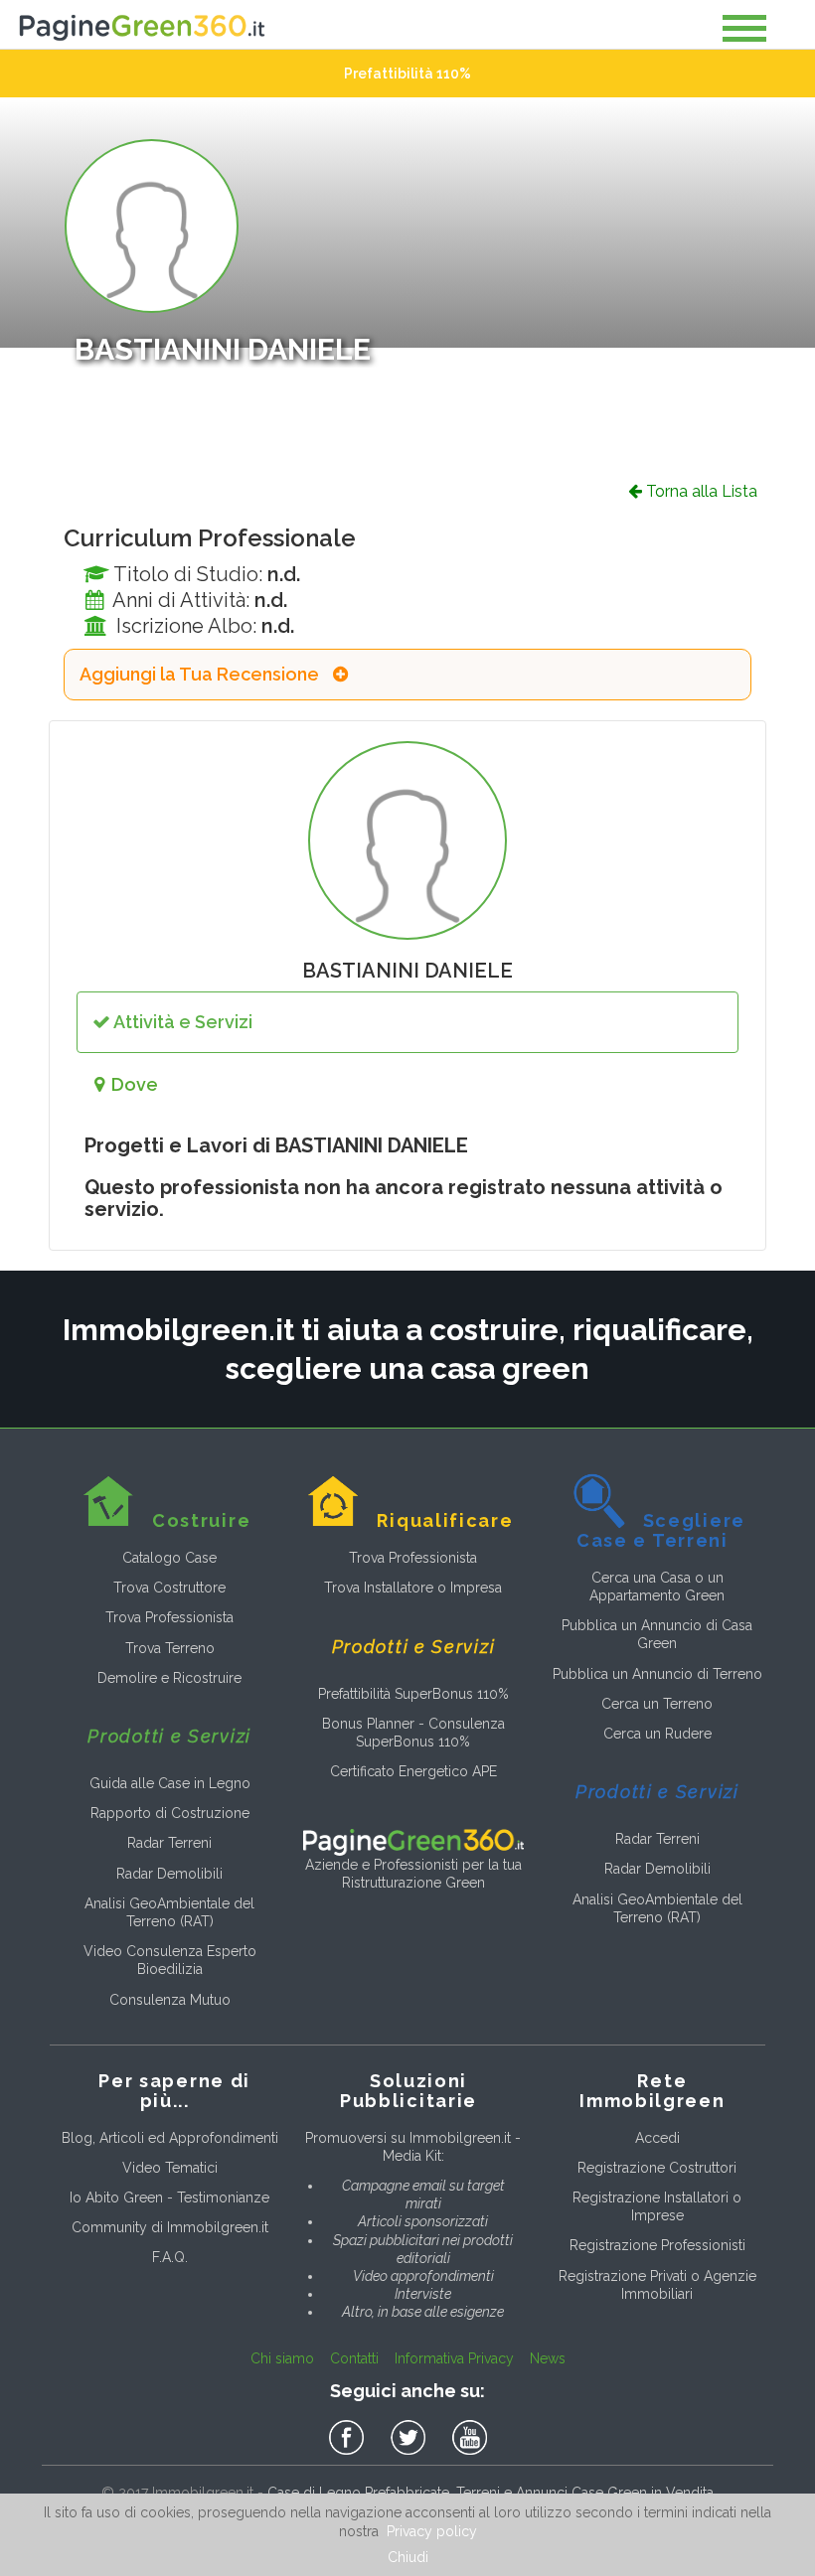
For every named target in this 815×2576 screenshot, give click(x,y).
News (548, 2358)
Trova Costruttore (169, 1588)
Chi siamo (282, 2358)
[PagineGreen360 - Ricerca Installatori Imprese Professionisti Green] (413, 1841)
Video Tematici (170, 2168)
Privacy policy (432, 2531)
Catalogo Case (169, 1558)
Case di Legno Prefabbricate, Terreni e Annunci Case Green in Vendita (490, 2493)
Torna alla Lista (700, 491)
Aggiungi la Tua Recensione (201, 675)
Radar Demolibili (169, 1874)
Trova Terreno (170, 1648)
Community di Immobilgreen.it (170, 2227)
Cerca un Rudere (657, 1734)
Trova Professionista (169, 1617)
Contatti (354, 2358)
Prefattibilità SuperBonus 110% (413, 1694)
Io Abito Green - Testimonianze (169, 2197)
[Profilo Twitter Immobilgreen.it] (411, 2438)
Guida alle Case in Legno (170, 1783)
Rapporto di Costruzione (170, 1813)
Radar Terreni (169, 1843)
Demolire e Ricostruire (169, 1678)
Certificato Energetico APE (413, 1771)
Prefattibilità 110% (407, 74)
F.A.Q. (170, 2257)
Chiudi (408, 2557)
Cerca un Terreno (657, 1704)
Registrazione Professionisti (657, 2245)
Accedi (657, 2138)
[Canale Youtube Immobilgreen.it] (470, 2438)
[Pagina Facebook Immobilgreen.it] (350, 2438)
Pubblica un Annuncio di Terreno (657, 1674)
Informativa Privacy (454, 2358)
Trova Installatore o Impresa (413, 1588)
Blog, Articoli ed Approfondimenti (170, 2138)
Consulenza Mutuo (170, 2000)
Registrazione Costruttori (657, 2168)
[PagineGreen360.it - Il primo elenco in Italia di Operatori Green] (141, 23)
